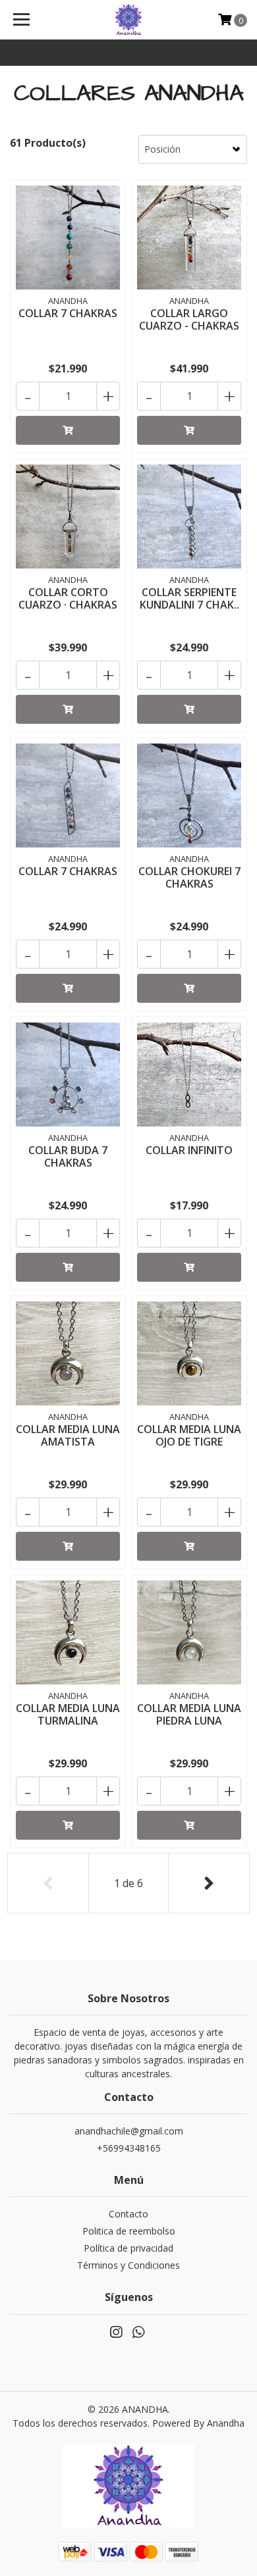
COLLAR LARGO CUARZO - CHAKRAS (189, 319)
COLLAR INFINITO (189, 1150)
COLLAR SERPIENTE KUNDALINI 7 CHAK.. (189, 598)
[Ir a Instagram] (116, 2335)
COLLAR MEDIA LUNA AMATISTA (68, 1435)
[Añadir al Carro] (68, 430)
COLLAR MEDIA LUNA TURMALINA (68, 1714)
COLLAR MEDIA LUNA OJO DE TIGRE (189, 1435)
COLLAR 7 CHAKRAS (68, 313)
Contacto (128, 2214)
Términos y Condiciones (128, 2265)
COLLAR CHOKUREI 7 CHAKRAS (189, 877)
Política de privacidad (128, 2248)
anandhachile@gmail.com (129, 2131)
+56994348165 (129, 2148)
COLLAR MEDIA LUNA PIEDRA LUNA (189, 1714)
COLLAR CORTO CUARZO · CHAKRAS (68, 598)
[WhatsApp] (138, 2335)
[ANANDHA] (128, 20)
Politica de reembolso (129, 2231)
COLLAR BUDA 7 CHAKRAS (68, 1156)
